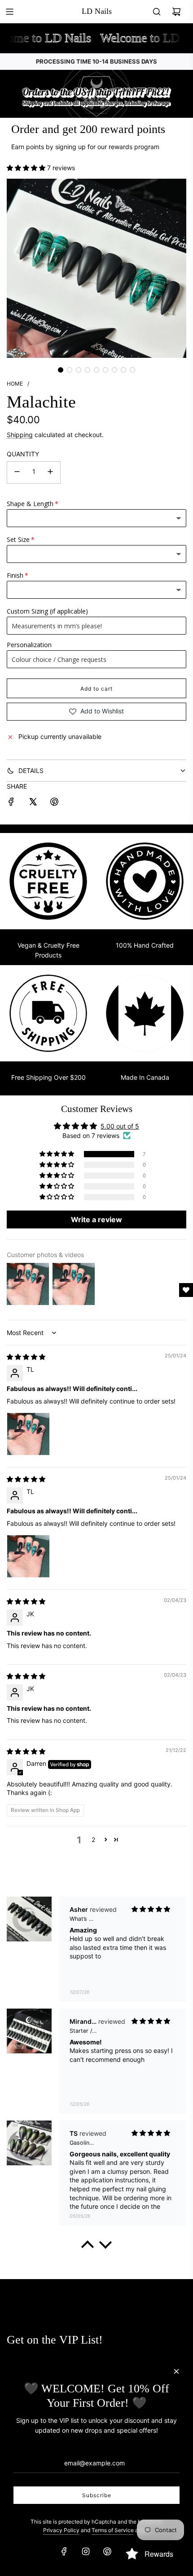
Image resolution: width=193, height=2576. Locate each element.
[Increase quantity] (50, 472)
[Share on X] (33, 803)
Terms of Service (113, 2530)
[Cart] (176, 12)
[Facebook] (64, 2551)
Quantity (23, 454)
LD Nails (97, 11)
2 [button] (93, 1840)
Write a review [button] (96, 1219)
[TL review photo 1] (28, 1434)
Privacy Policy (61, 2530)
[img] (26, 1357)
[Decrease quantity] (17, 472)
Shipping (20, 435)
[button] (27, 168)
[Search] (157, 12)
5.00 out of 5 (120, 1126)
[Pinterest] (107, 2551)
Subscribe (97, 2495)
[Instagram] (86, 2551)
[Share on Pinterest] (54, 803)
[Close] (176, 2371)
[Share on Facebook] (11, 803)
